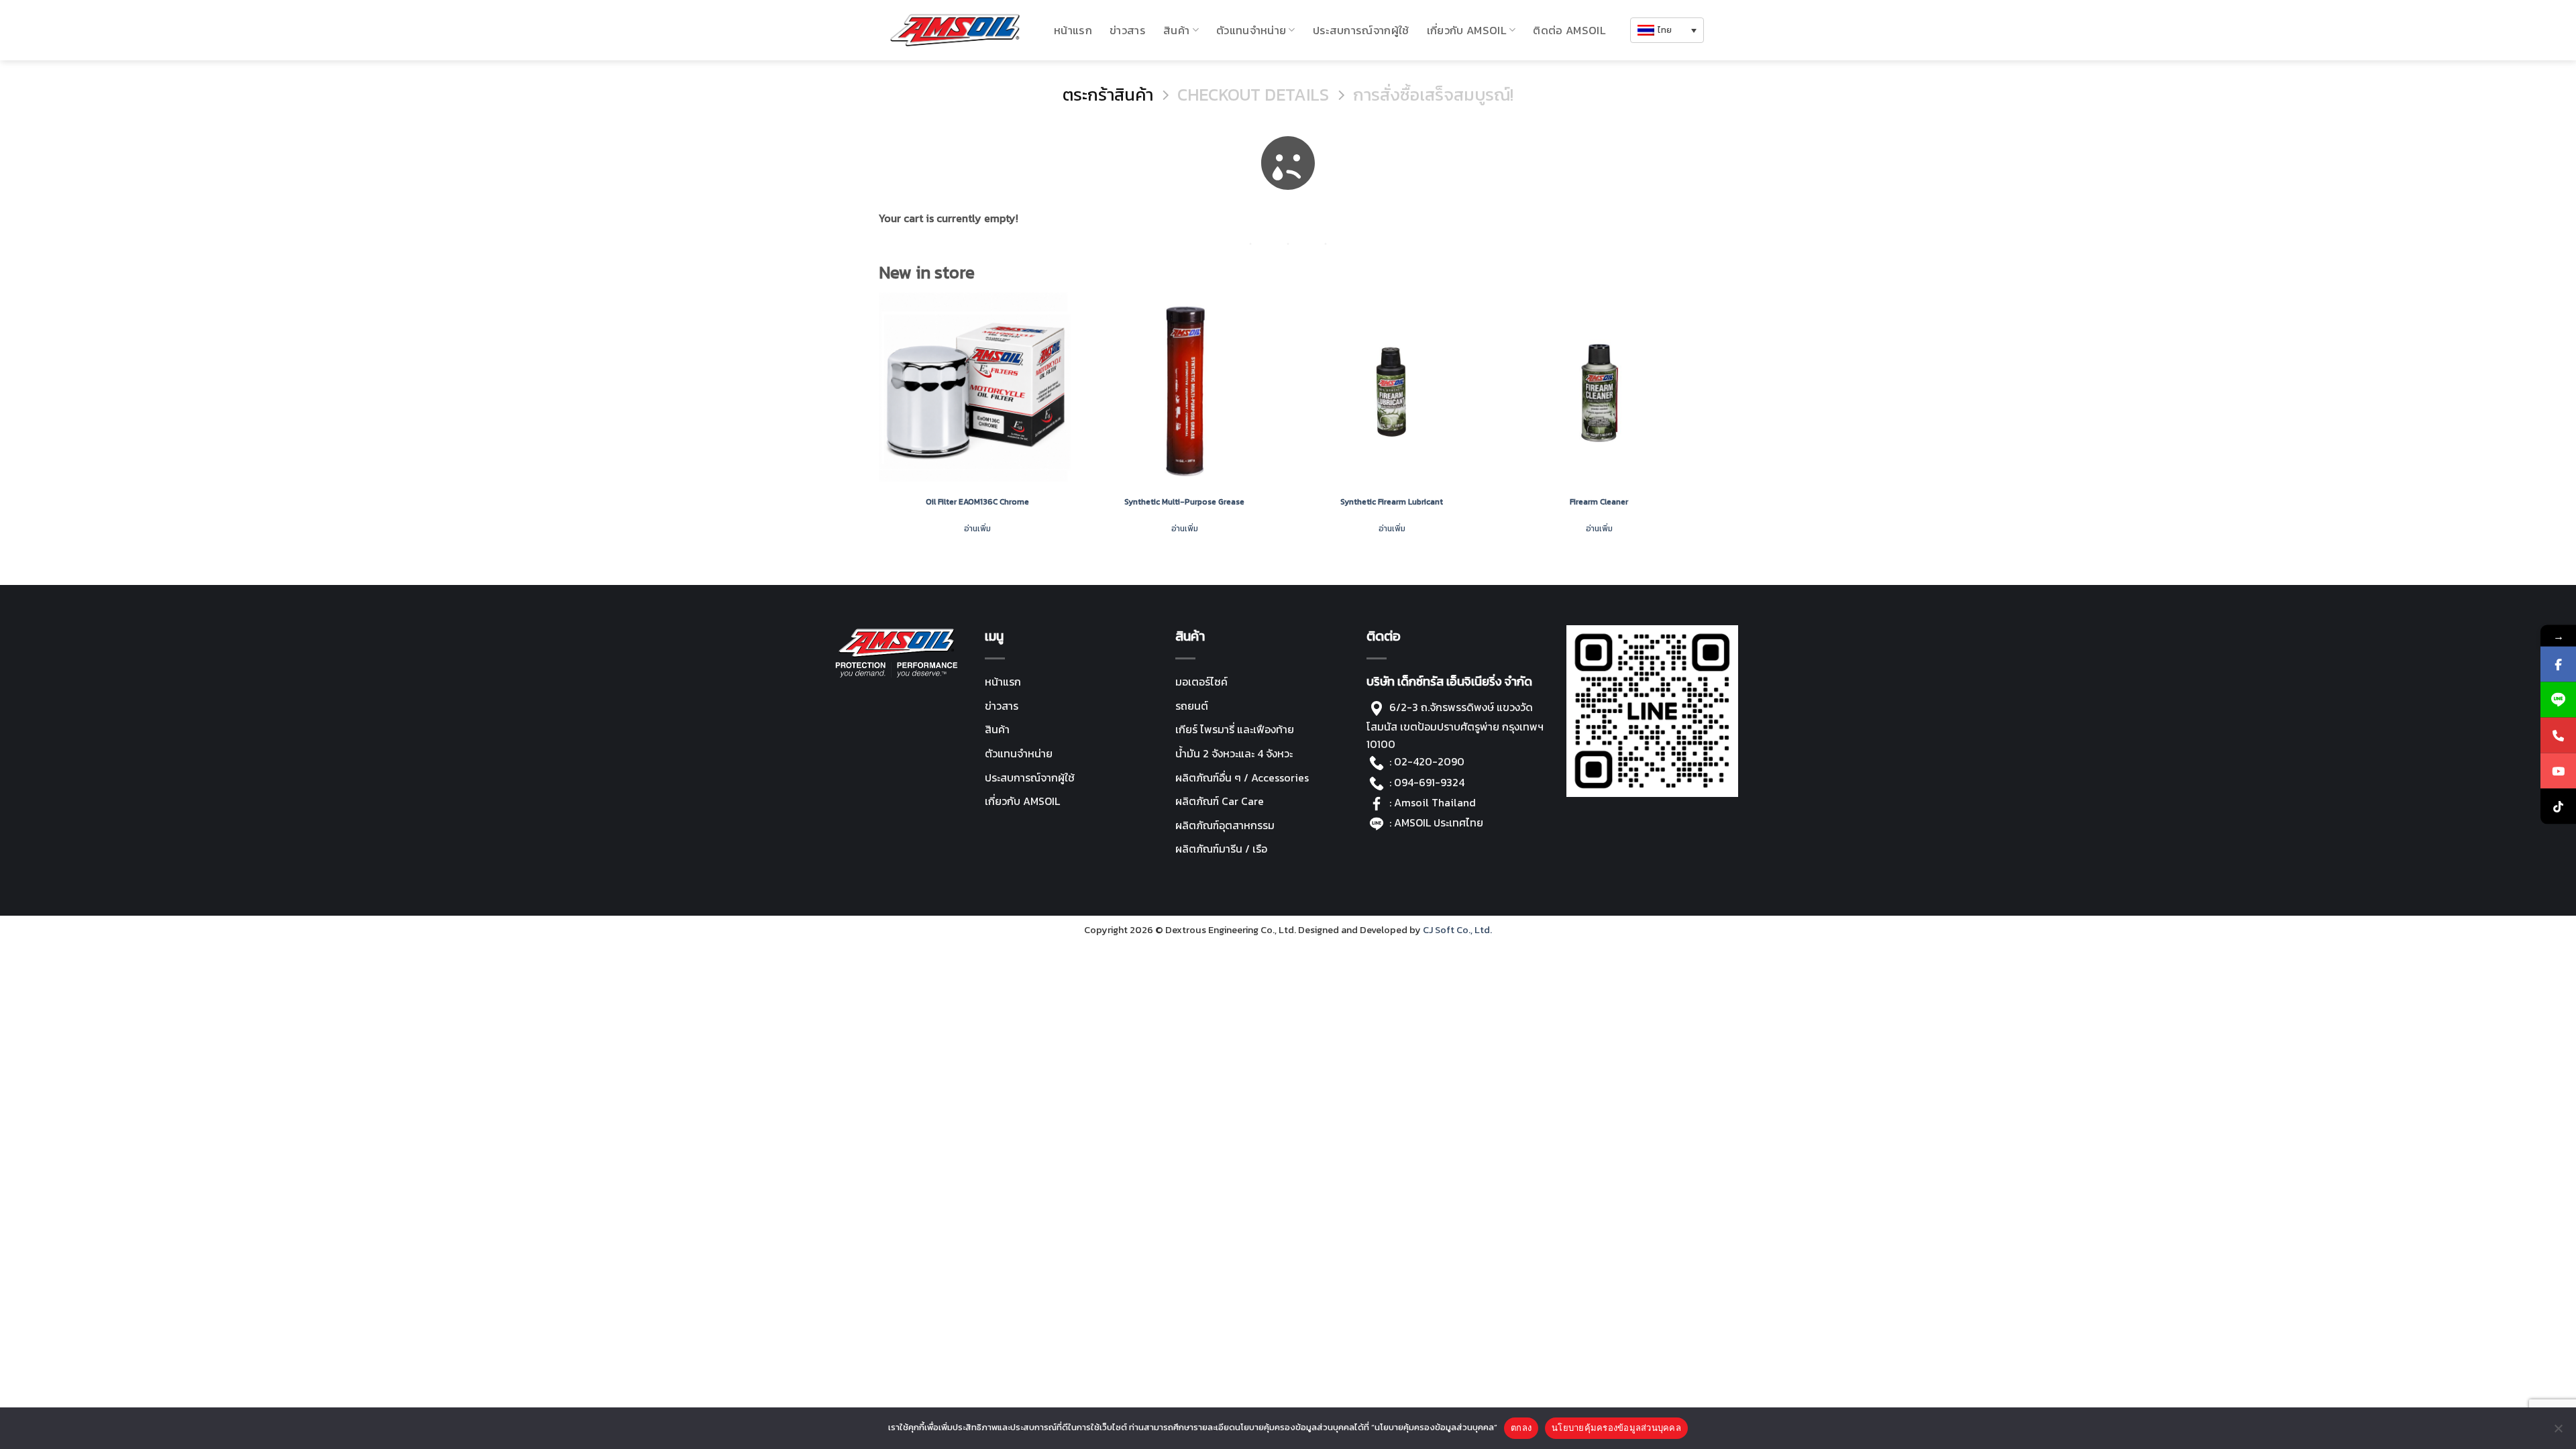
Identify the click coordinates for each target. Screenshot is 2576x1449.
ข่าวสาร (1128, 30)
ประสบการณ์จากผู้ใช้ (1361, 30)
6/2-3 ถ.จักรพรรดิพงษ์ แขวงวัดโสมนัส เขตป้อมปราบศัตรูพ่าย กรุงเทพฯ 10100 (1455, 726)
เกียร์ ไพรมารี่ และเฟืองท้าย (1235, 729)
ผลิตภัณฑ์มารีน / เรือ (1221, 849)
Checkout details (1253, 95)
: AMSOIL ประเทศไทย (1435, 822)
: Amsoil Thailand (1433, 802)
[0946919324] (2558, 736)
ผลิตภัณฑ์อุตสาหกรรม (1225, 825)
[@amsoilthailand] (2558, 807)
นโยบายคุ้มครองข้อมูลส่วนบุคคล (1616, 1428)
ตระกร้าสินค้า (1108, 95)
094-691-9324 (1429, 782)
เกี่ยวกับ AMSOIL (1022, 801)
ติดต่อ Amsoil (1569, 30)
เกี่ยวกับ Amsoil (1467, 30)
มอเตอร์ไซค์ (1201, 682)
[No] (2558, 1432)
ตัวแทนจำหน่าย (1251, 30)
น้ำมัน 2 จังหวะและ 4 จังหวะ (1234, 753)
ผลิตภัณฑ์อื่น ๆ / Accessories (1242, 777)
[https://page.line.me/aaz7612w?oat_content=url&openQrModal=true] (2558, 700)
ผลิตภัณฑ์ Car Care (1220, 801)
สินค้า (1176, 30)
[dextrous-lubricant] (955, 30)
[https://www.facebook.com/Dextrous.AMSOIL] (2558, 664)
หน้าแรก (1073, 30)
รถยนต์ (1192, 706)
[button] (1667, 31)
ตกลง (1521, 1428)
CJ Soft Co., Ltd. (1457, 930)
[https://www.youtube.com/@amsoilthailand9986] (2558, 771)
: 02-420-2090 (1427, 761)
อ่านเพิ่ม (977, 529)
